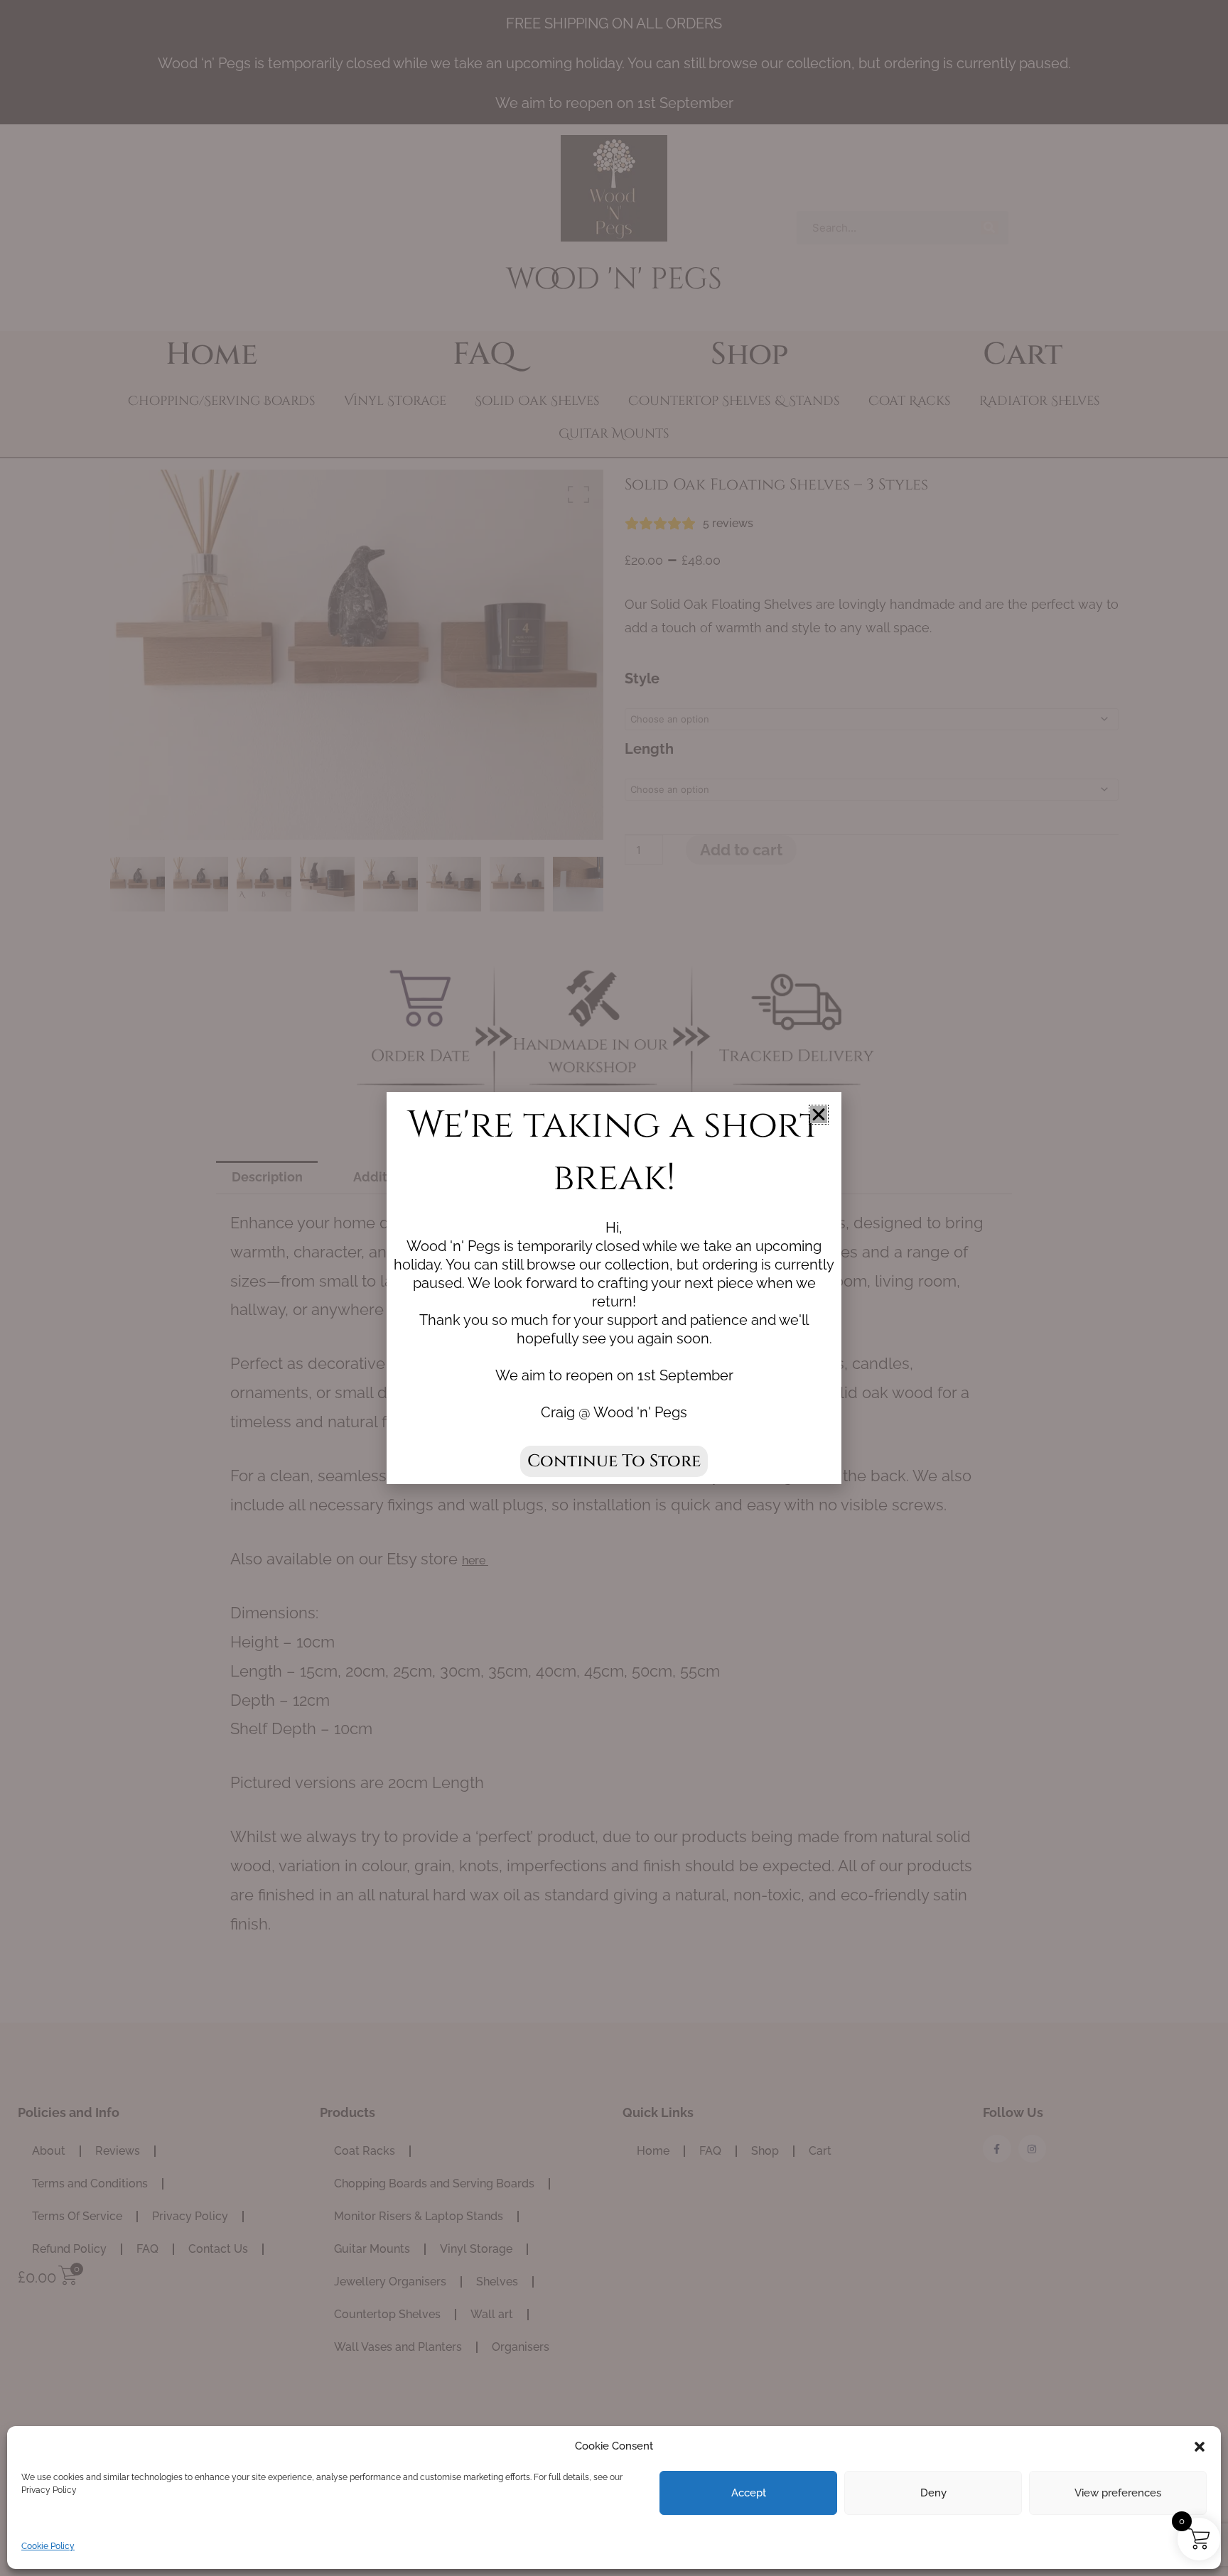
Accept (749, 2493)
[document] (614, 1288)
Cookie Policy (48, 2546)
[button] (1200, 2447)
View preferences (1118, 2493)
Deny (933, 2493)
